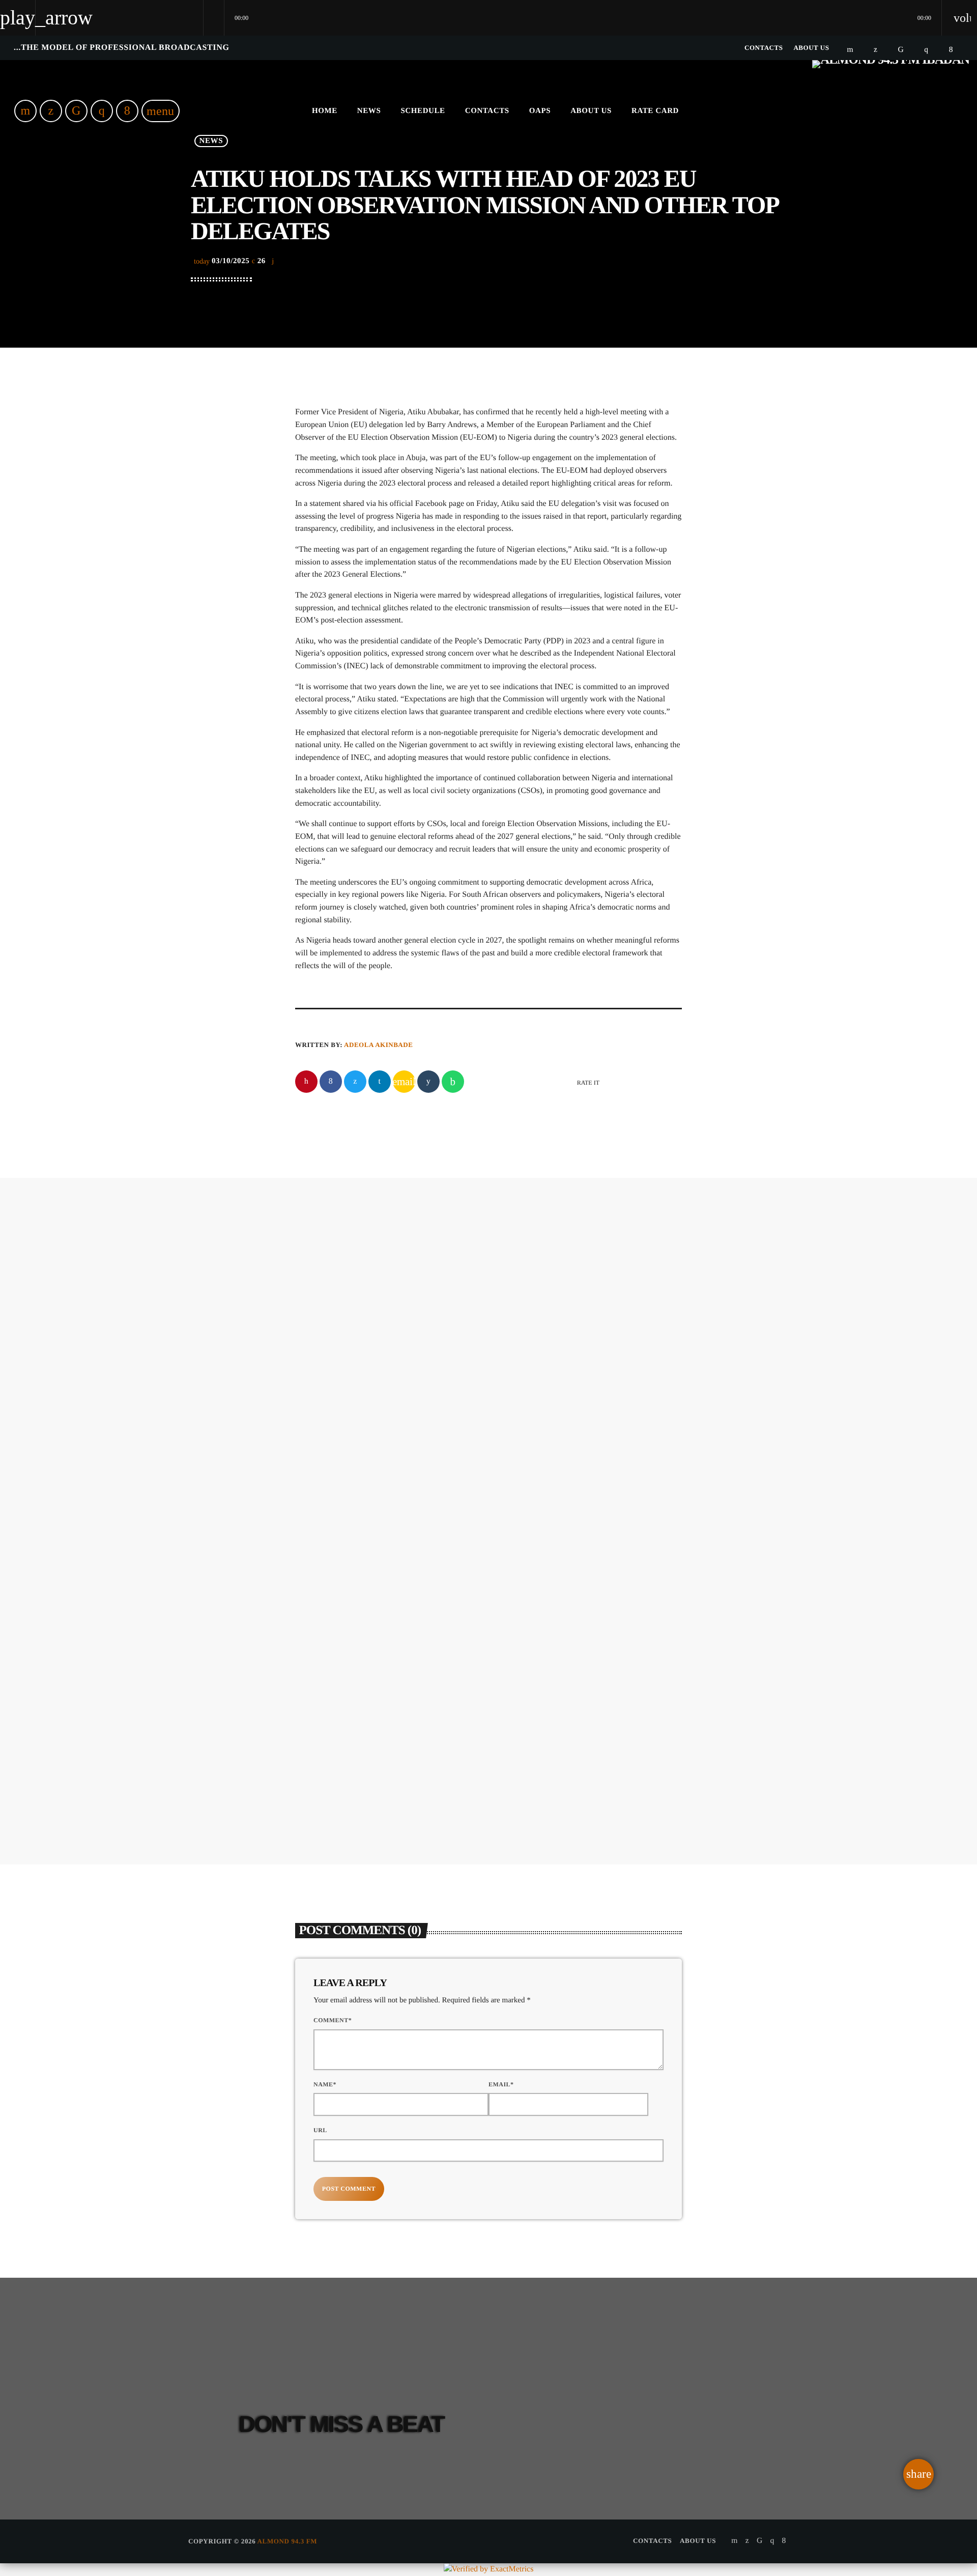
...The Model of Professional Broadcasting (122, 48)
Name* (325, 2084)
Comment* (333, 2020)
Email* (501, 2084)
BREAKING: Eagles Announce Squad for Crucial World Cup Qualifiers (547, 1374)
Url (320, 2130)
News (462, 1337)
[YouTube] (850, 50)
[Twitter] (875, 50)
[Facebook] (951, 50)
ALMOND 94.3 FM (288, 2541)
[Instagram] (926, 50)
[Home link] (891, 111)
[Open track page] (214, 18)
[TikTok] (901, 50)
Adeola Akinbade (378, 1045)
